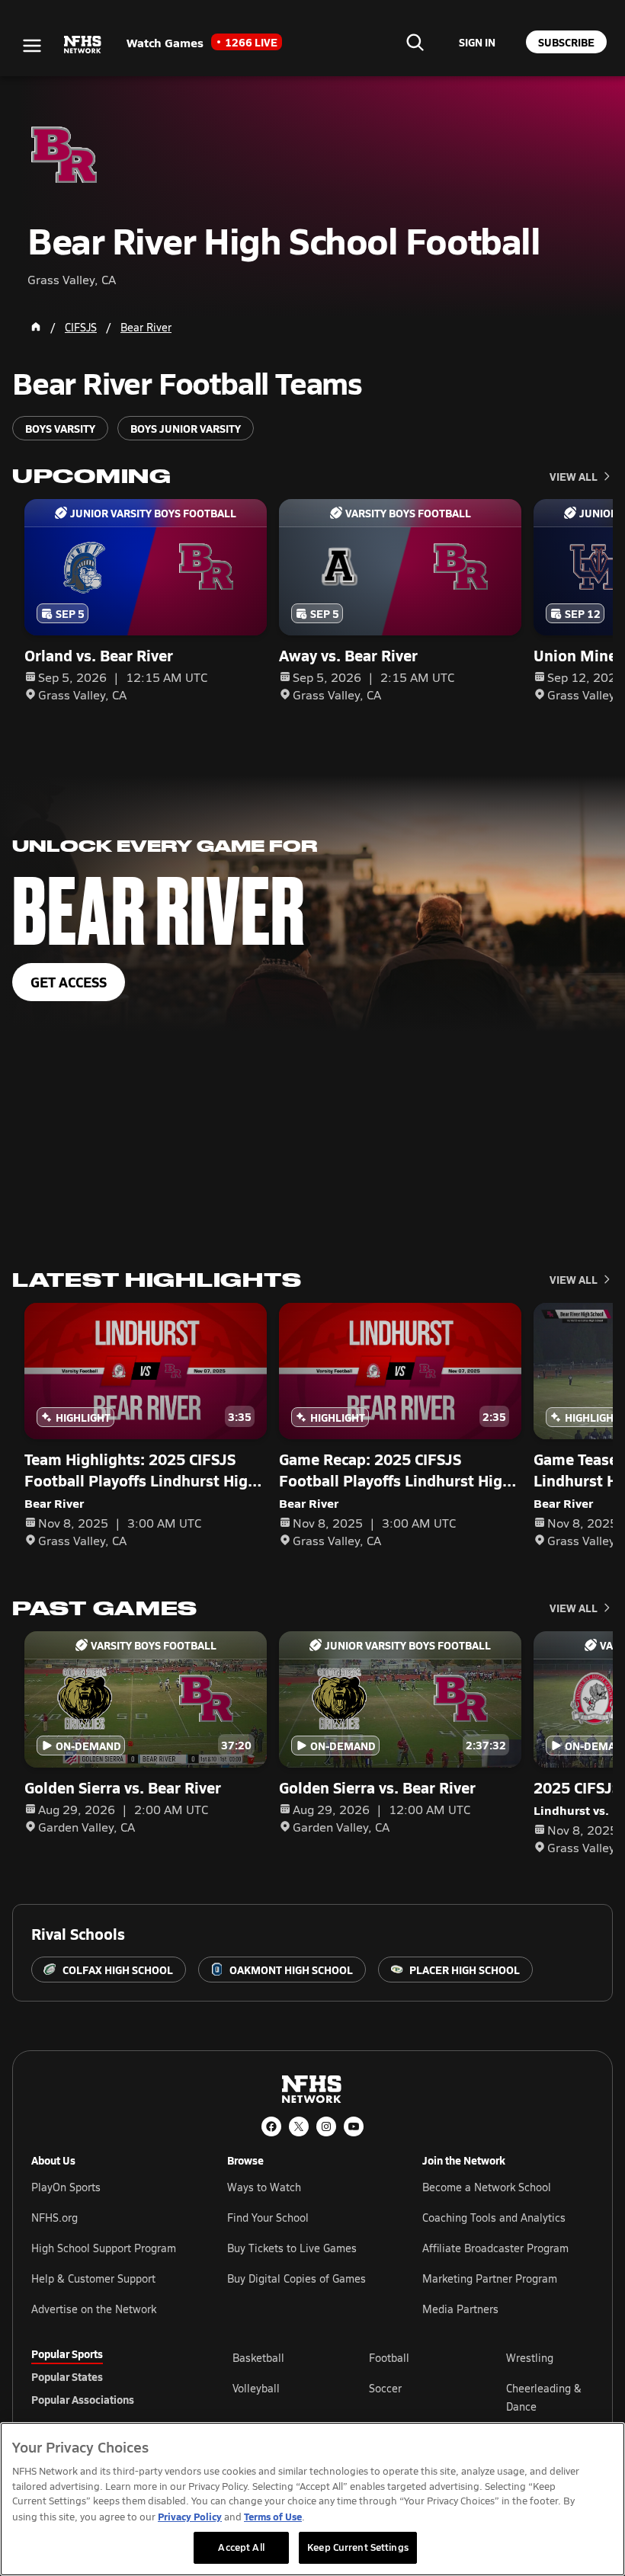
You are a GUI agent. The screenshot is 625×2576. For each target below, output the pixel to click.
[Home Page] (36, 327)
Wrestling (530, 2358)
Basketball (258, 2358)
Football (389, 2358)
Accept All (241, 2547)
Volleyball (256, 2388)
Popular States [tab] (67, 2376)
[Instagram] (326, 2126)
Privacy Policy (190, 2516)
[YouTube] (354, 2126)
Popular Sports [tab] (67, 2354)
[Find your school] (415, 42)
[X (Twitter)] (299, 2126)
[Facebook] (271, 2126)
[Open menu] (32, 46)
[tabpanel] (413, 2397)
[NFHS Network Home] (83, 45)
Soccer (385, 2388)
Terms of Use (273, 2516)
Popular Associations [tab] (83, 2399)
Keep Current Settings (358, 2547)
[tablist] (107, 2376)
